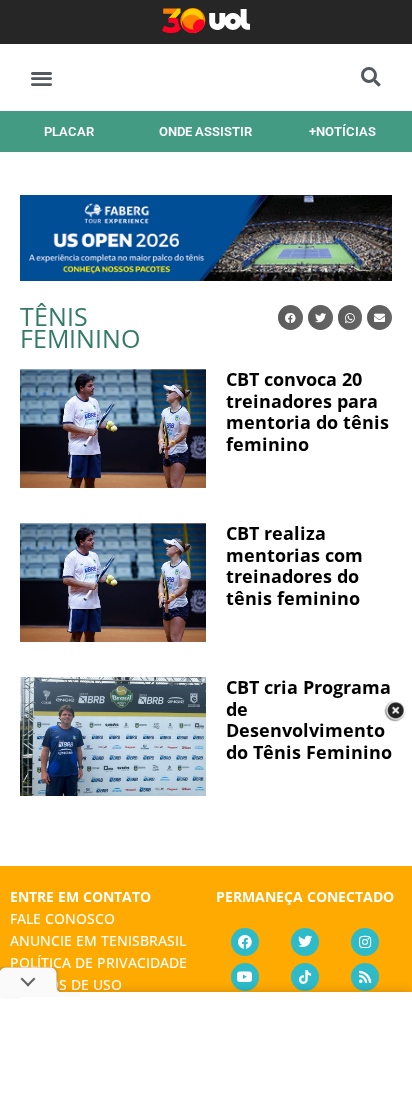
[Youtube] (245, 977)
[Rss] (365, 977)
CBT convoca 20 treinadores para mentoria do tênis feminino (307, 411)
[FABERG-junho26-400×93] (206, 274)
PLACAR (69, 131)
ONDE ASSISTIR (205, 131)
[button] (41, 77)
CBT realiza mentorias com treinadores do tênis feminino (294, 565)
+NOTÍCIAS (342, 131)
